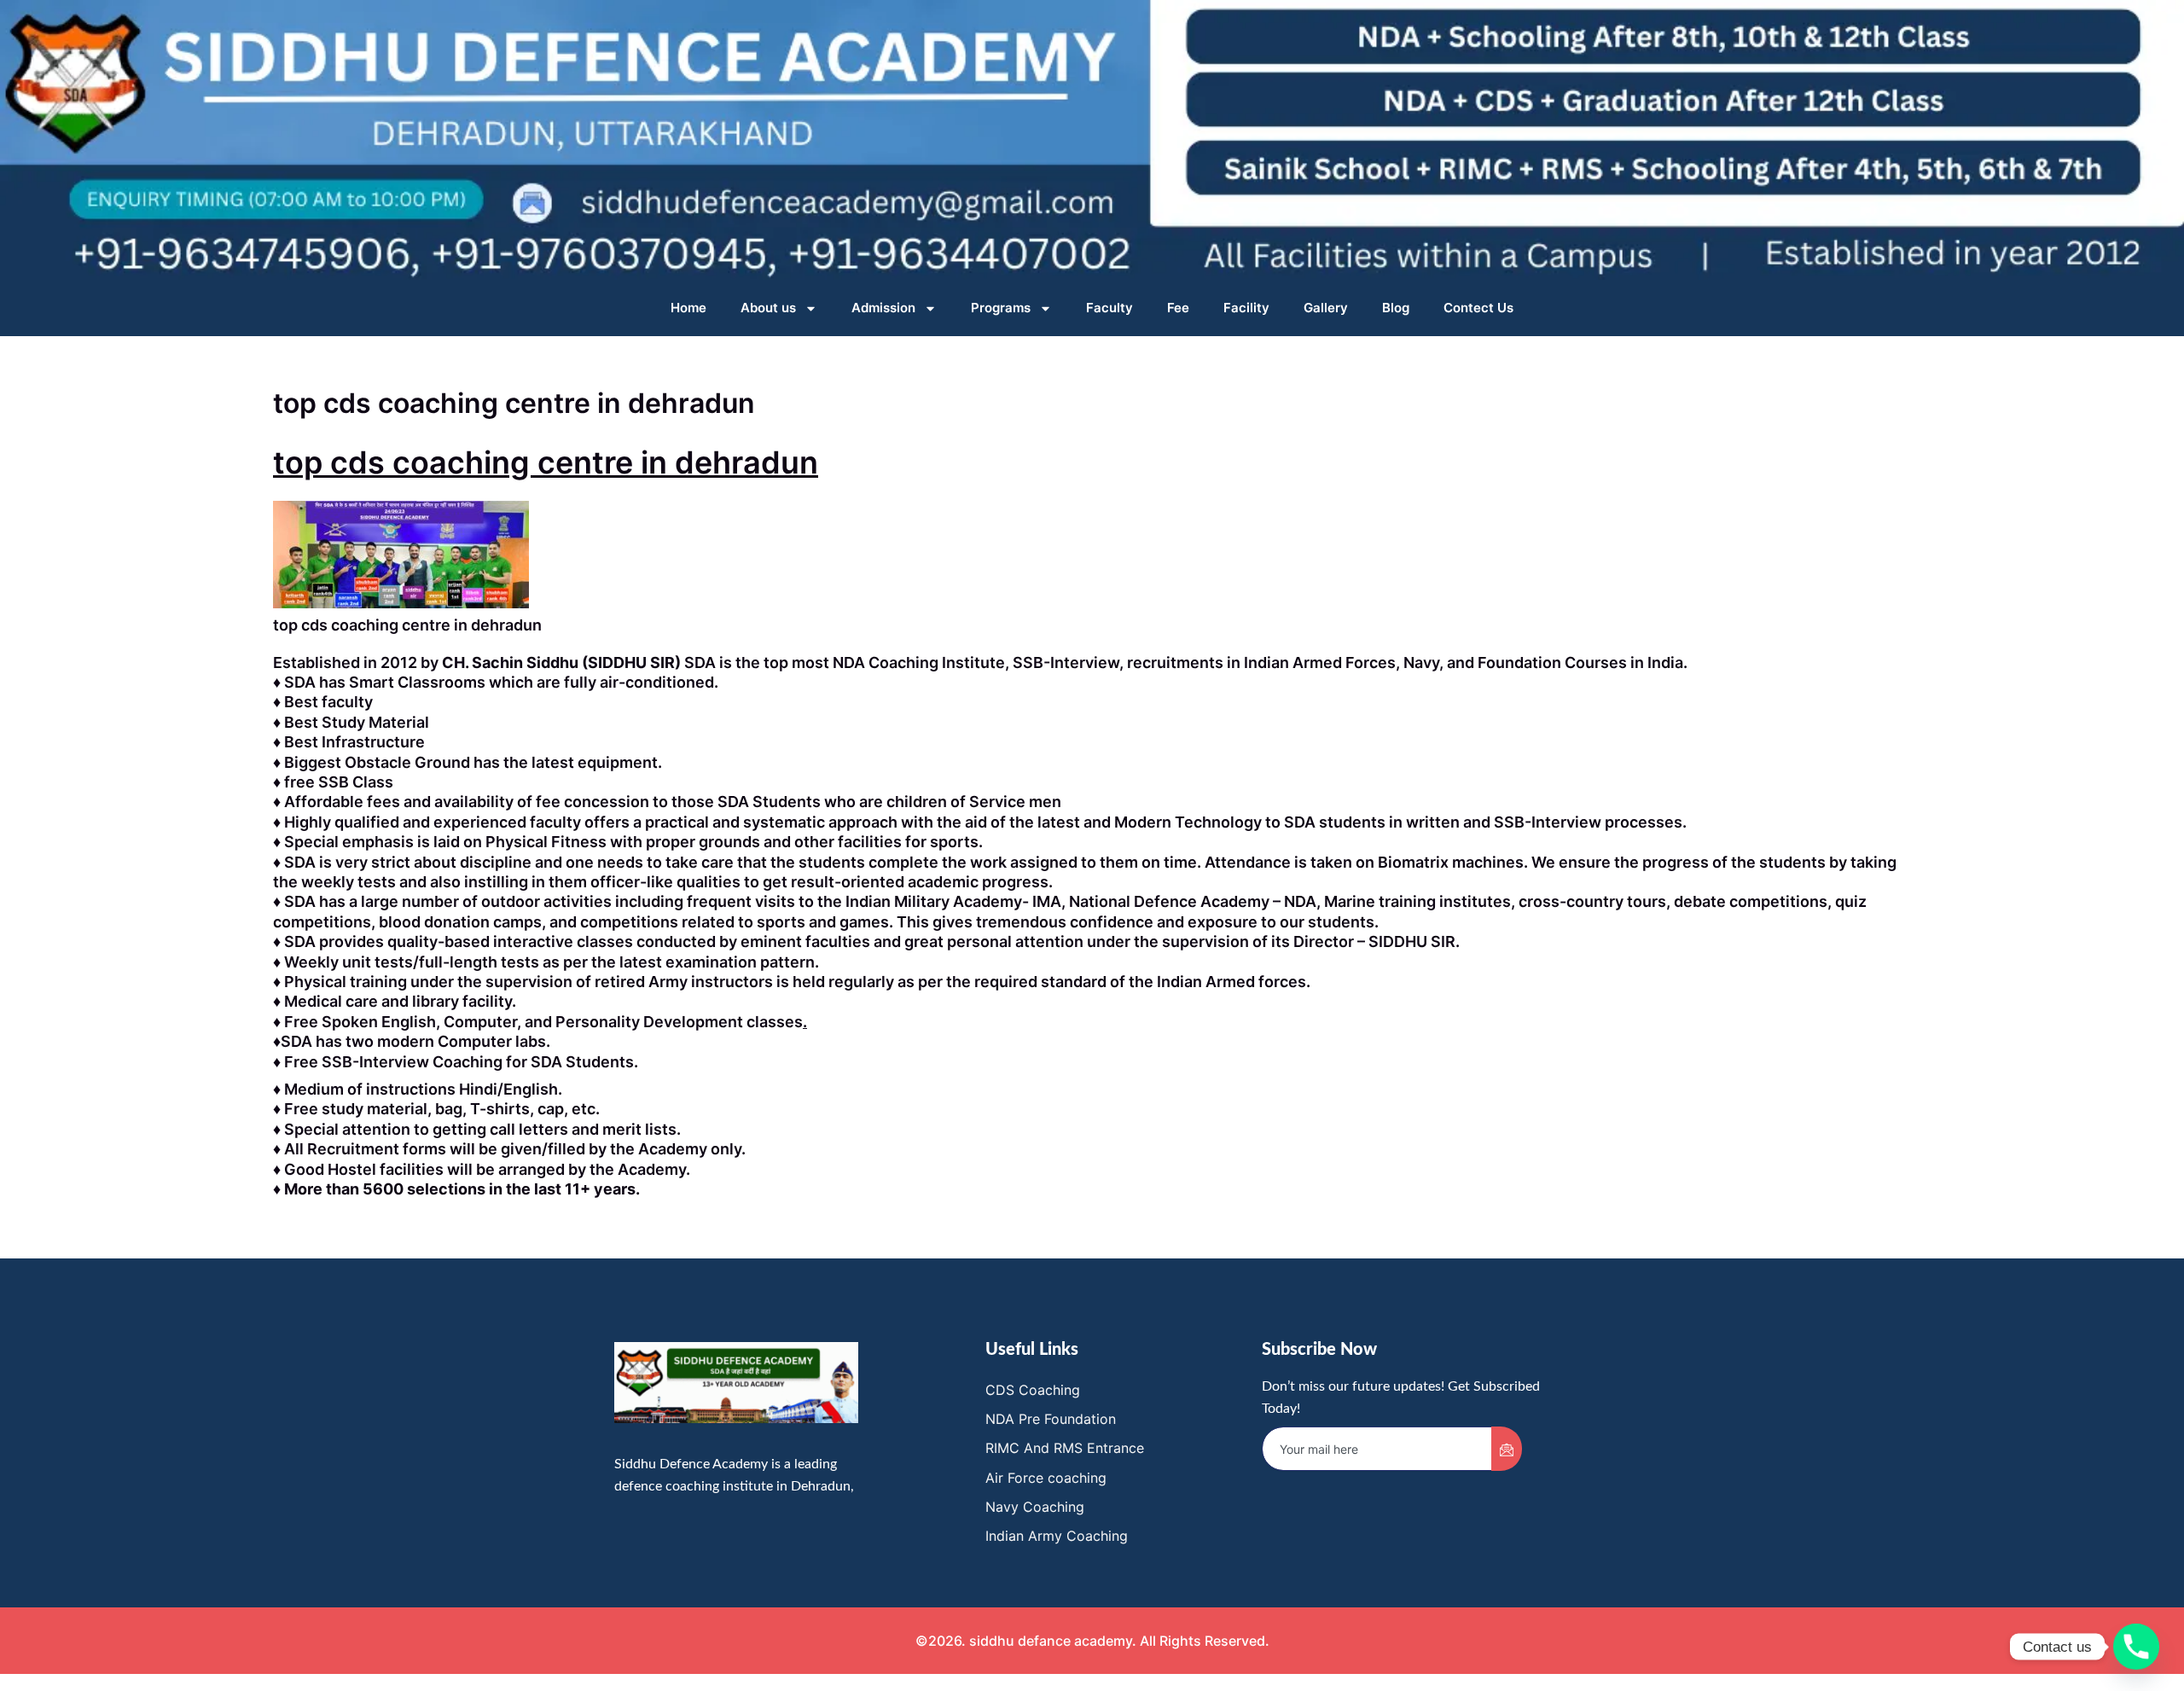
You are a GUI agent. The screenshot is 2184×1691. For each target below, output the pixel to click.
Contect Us (1478, 308)
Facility (1246, 308)
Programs (1001, 308)
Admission (883, 308)
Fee (1178, 308)
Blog (1396, 308)
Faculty (1109, 308)
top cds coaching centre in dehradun (546, 462)
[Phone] (2136, 1647)
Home (688, 308)
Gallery (1326, 308)
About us (768, 308)
